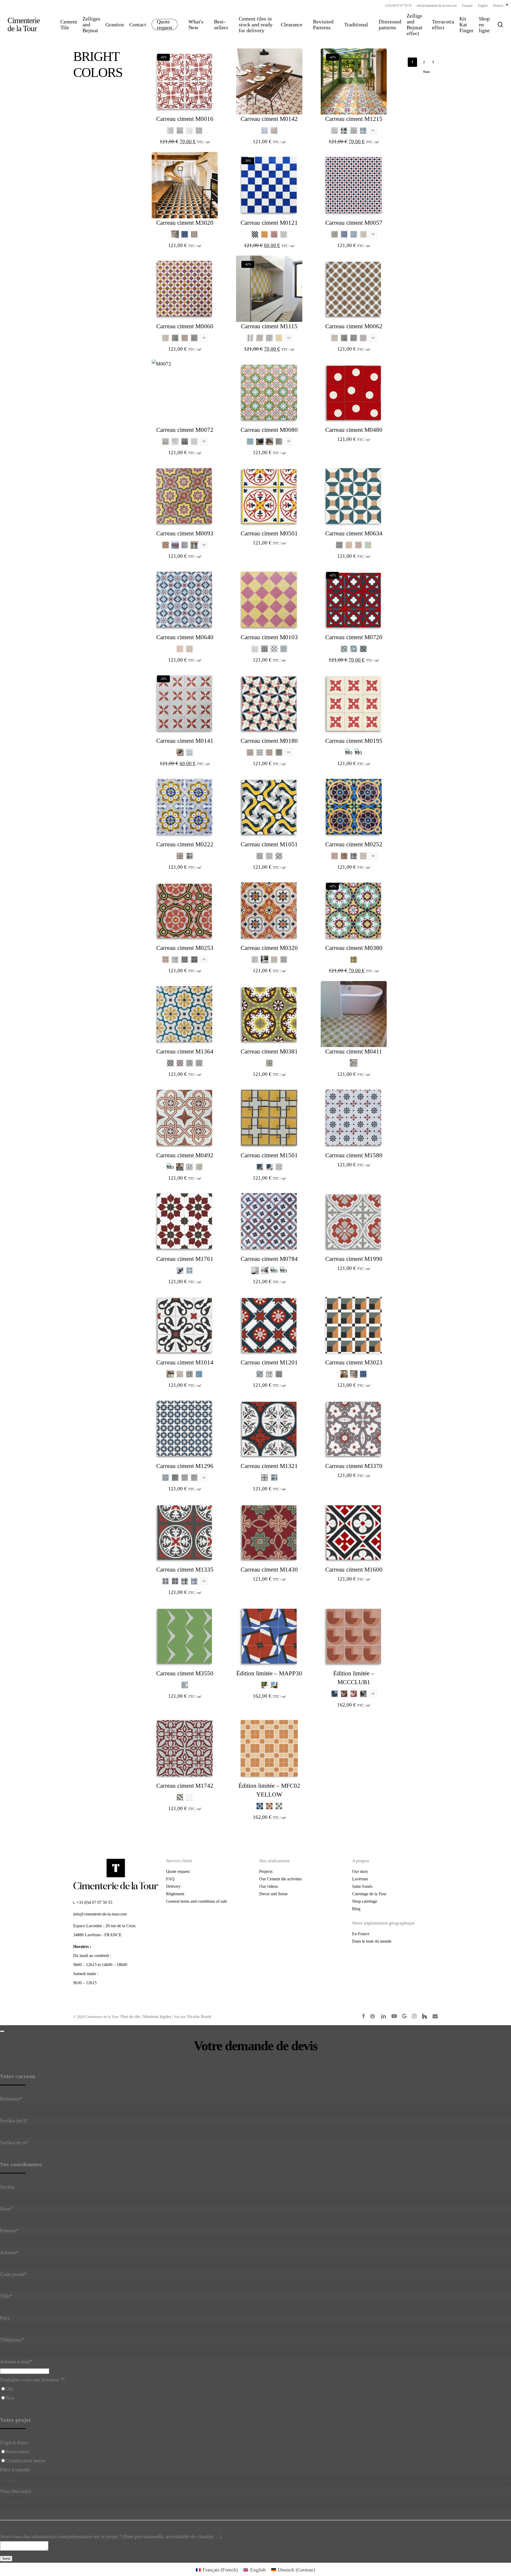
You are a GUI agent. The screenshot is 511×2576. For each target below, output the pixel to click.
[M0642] (189, 649)
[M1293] (166, 1478)
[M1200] (279, 1374)
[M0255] (354, 856)
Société (7, 2187)
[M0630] (339, 545)
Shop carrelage (365, 1901)
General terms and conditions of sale (197, 1901)
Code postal (13, 2274)
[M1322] (274, 1478)
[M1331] (175, 1581)
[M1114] (279, 338)
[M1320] (265, 1478)
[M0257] (175, 959)
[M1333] (194, 1581)
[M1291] (194, 1478)
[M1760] (180, 1270)
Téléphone (12, 2340)
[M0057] (354, 185)
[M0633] (368, 545)
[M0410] (354, 1063)
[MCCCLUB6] (363, 1694)
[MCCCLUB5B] (344, 1694)
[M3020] (185, 185)
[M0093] (185, 496)
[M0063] (194, 338)
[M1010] (170, 1374)
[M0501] (269, 496)
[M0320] (269, 910)
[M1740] (189, 1797)
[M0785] (284, 1270)
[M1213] (363, 130)
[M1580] (354, 1118)
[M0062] (185, 338)
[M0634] (354, 496)
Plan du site (130, 2017)
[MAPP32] (274, 1685)
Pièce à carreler (15, 2470)
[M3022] (185, 234)
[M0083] (269, 441)
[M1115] (269, 289)
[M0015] (189, 130)
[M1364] (185, 1014)
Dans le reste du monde (372, 1941)
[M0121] (269, 185)
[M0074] (185, 441)
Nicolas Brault (199, 2017)
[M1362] (189, 1063)
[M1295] (175, 1478)
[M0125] (255, 234)
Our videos (269, 1886)
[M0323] (274, 959)
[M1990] (354, 1221)
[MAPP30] (269, 1636)
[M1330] (166, 1581)
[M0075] (194, 441)
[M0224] (189, 856)
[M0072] (185, 392)
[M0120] (265, 234)
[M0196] (358, 752)
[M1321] (269, 1429)
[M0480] (354, 392)
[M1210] (335, 130)
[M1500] (279, 1167)
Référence (11, 2099)
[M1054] (279, 856)
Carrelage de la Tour (369, 1894)
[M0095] (185, 545)
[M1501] (269, 1118)
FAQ (170, 1879)
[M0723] (354, 649)
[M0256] (363, 856)
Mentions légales (157, 2017)
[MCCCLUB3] (335, 1694)
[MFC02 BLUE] (260, 1806)
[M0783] (274, 1270)
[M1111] (260, 338)
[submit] (2, 2031)
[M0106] (255, 649)
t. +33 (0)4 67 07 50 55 (93, 1902)
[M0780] (255, 1270)
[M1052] (260, 856)
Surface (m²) (14, 2121)
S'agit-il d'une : (15, 2442)
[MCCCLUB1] (354, 1636)
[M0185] (260, 752)
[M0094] (175, 545)
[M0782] (265, 1270)
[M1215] (354, 81)
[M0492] (185, 1118)
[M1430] (269, 1532)
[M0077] (175, 441)
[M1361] (180, 1063)
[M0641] (180, 649)
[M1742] (185, 1748)
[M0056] (354, 234)
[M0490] (170, 1167)
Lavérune (360, 1879)
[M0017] (199, 130)
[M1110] (250, 338)
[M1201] (269, 1325)
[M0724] (363, 649)
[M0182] (279, 752)
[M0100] (265, 649)
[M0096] (194, 545)
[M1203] (269, 1374)
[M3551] (185, 1685)
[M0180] (269, 703)
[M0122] (274, 234)
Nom (7, 2209)
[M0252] (354, 807)
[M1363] (199, 1063)
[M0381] (354, 959)
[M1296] (185, 1429)
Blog (356, 1909)
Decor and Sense (273, 1894)
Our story (360, 1871)
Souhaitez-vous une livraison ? (33, 2380)
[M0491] (180, 1167)
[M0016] (185, 81)
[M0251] (335, 856)
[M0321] (255, 959)
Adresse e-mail (16, 2362)
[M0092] (166, 545)
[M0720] (354, 600)
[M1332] (185, 1581)
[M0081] (250, 441)
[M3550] (185, 1636)
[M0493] (189, 1167)
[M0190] (349, 752)
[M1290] (185, 1478)
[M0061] (175, 338)
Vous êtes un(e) (16, 2491)
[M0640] (185, 600)
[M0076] (166, 441)
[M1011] (180, 1374)
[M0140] (265, 130)
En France (361, 1934)
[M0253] (344, 856)
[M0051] (344, 234)
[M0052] (363, 234)
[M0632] (358, 545)
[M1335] (185, 1532)
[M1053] (269, 856)
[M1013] (199, 1374)
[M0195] (354, 703)
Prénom (9, 2231)
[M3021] (175, 234)
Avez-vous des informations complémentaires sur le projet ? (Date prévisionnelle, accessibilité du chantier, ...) (111, 2536)
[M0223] (180, 856)
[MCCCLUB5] (354, 1694)
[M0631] (349, 545)
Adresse (9, 2252)
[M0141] (274, 130)
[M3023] (194, 234)
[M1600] (354, 1532)
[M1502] (269, 1167)
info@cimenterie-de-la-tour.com (100, 1914)
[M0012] (180, 130)
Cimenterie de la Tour (24, 24)
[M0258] (185, 959)
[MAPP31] (265, 1685)
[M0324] (284, 959)
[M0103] (269, 600)
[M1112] (269, 338)
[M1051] (269, 807)
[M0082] (260, 441)
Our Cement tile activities (281, 1879)
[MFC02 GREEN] (279, 1806)
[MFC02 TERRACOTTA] (269, 1806)
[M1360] (170, 1063)
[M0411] (354, 1014)
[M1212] (354, 130)
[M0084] (279, 441)
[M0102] (284, 649)
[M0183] (269, 752)
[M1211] (344, 130)
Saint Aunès (362, 1886)
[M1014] (185, 1325)
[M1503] (260, 1167)
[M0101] (274, 649)
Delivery (173, 1886)
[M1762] (189, 1270)
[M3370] (354, 1429)
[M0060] (185, 289)
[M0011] (170, 130)
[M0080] (269, 392)
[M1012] (189, 1374)
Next (426, 72)
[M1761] (185, 1221)
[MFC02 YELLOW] (269, 1748)
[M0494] (199, 1167)
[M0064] (166, 338)
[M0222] (185, 807)
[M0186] (250, 752)
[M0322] (265, 959)
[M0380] (354, 910)
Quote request (178, 1871)
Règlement (175, 1894)
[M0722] (344, 649)
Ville (6, 2296)
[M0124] (284, 234)
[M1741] (180, 1797)
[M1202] (260, 1374)
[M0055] (335, 234)
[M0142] (269, 81)
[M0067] (363, 338)
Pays (5, 2318)
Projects (266, 1871)
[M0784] (269, 1221)
